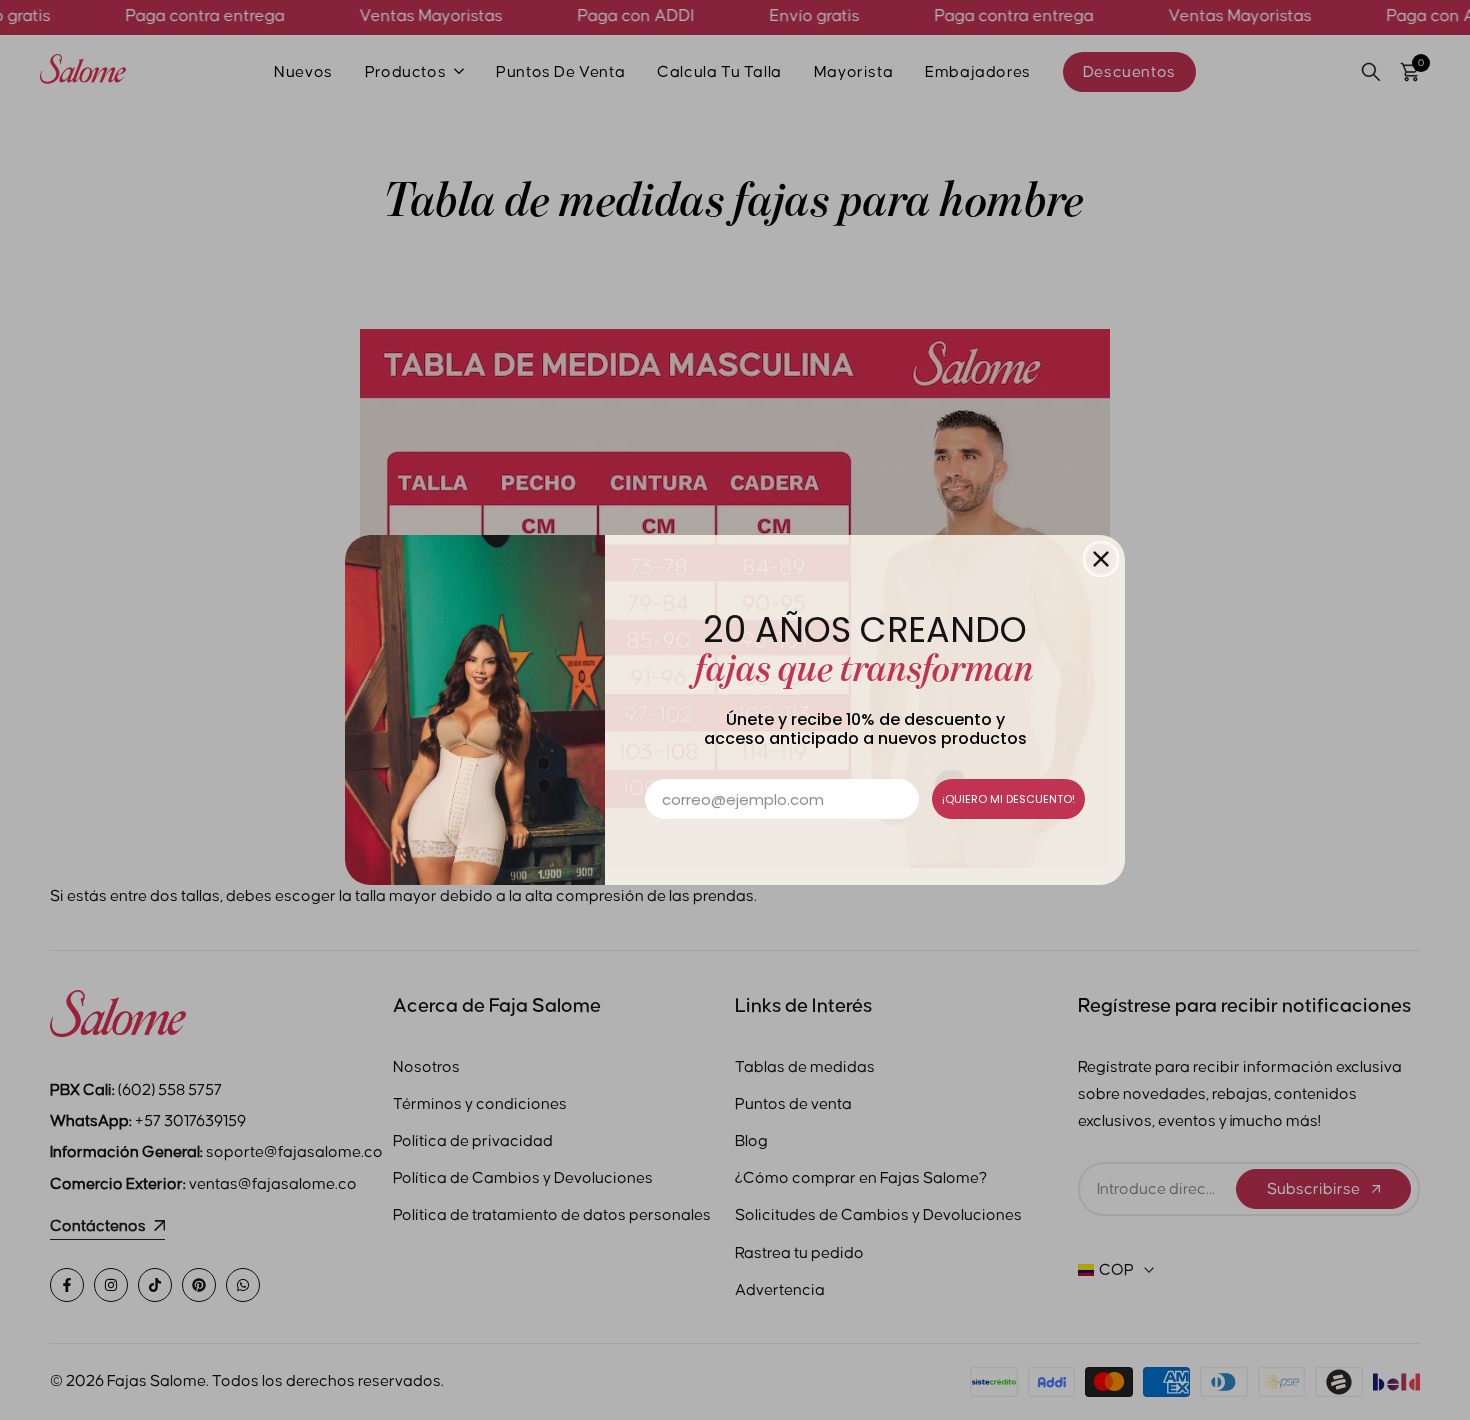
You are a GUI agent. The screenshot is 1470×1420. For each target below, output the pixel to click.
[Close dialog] (1101, 559)
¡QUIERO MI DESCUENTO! (1008, 799)
